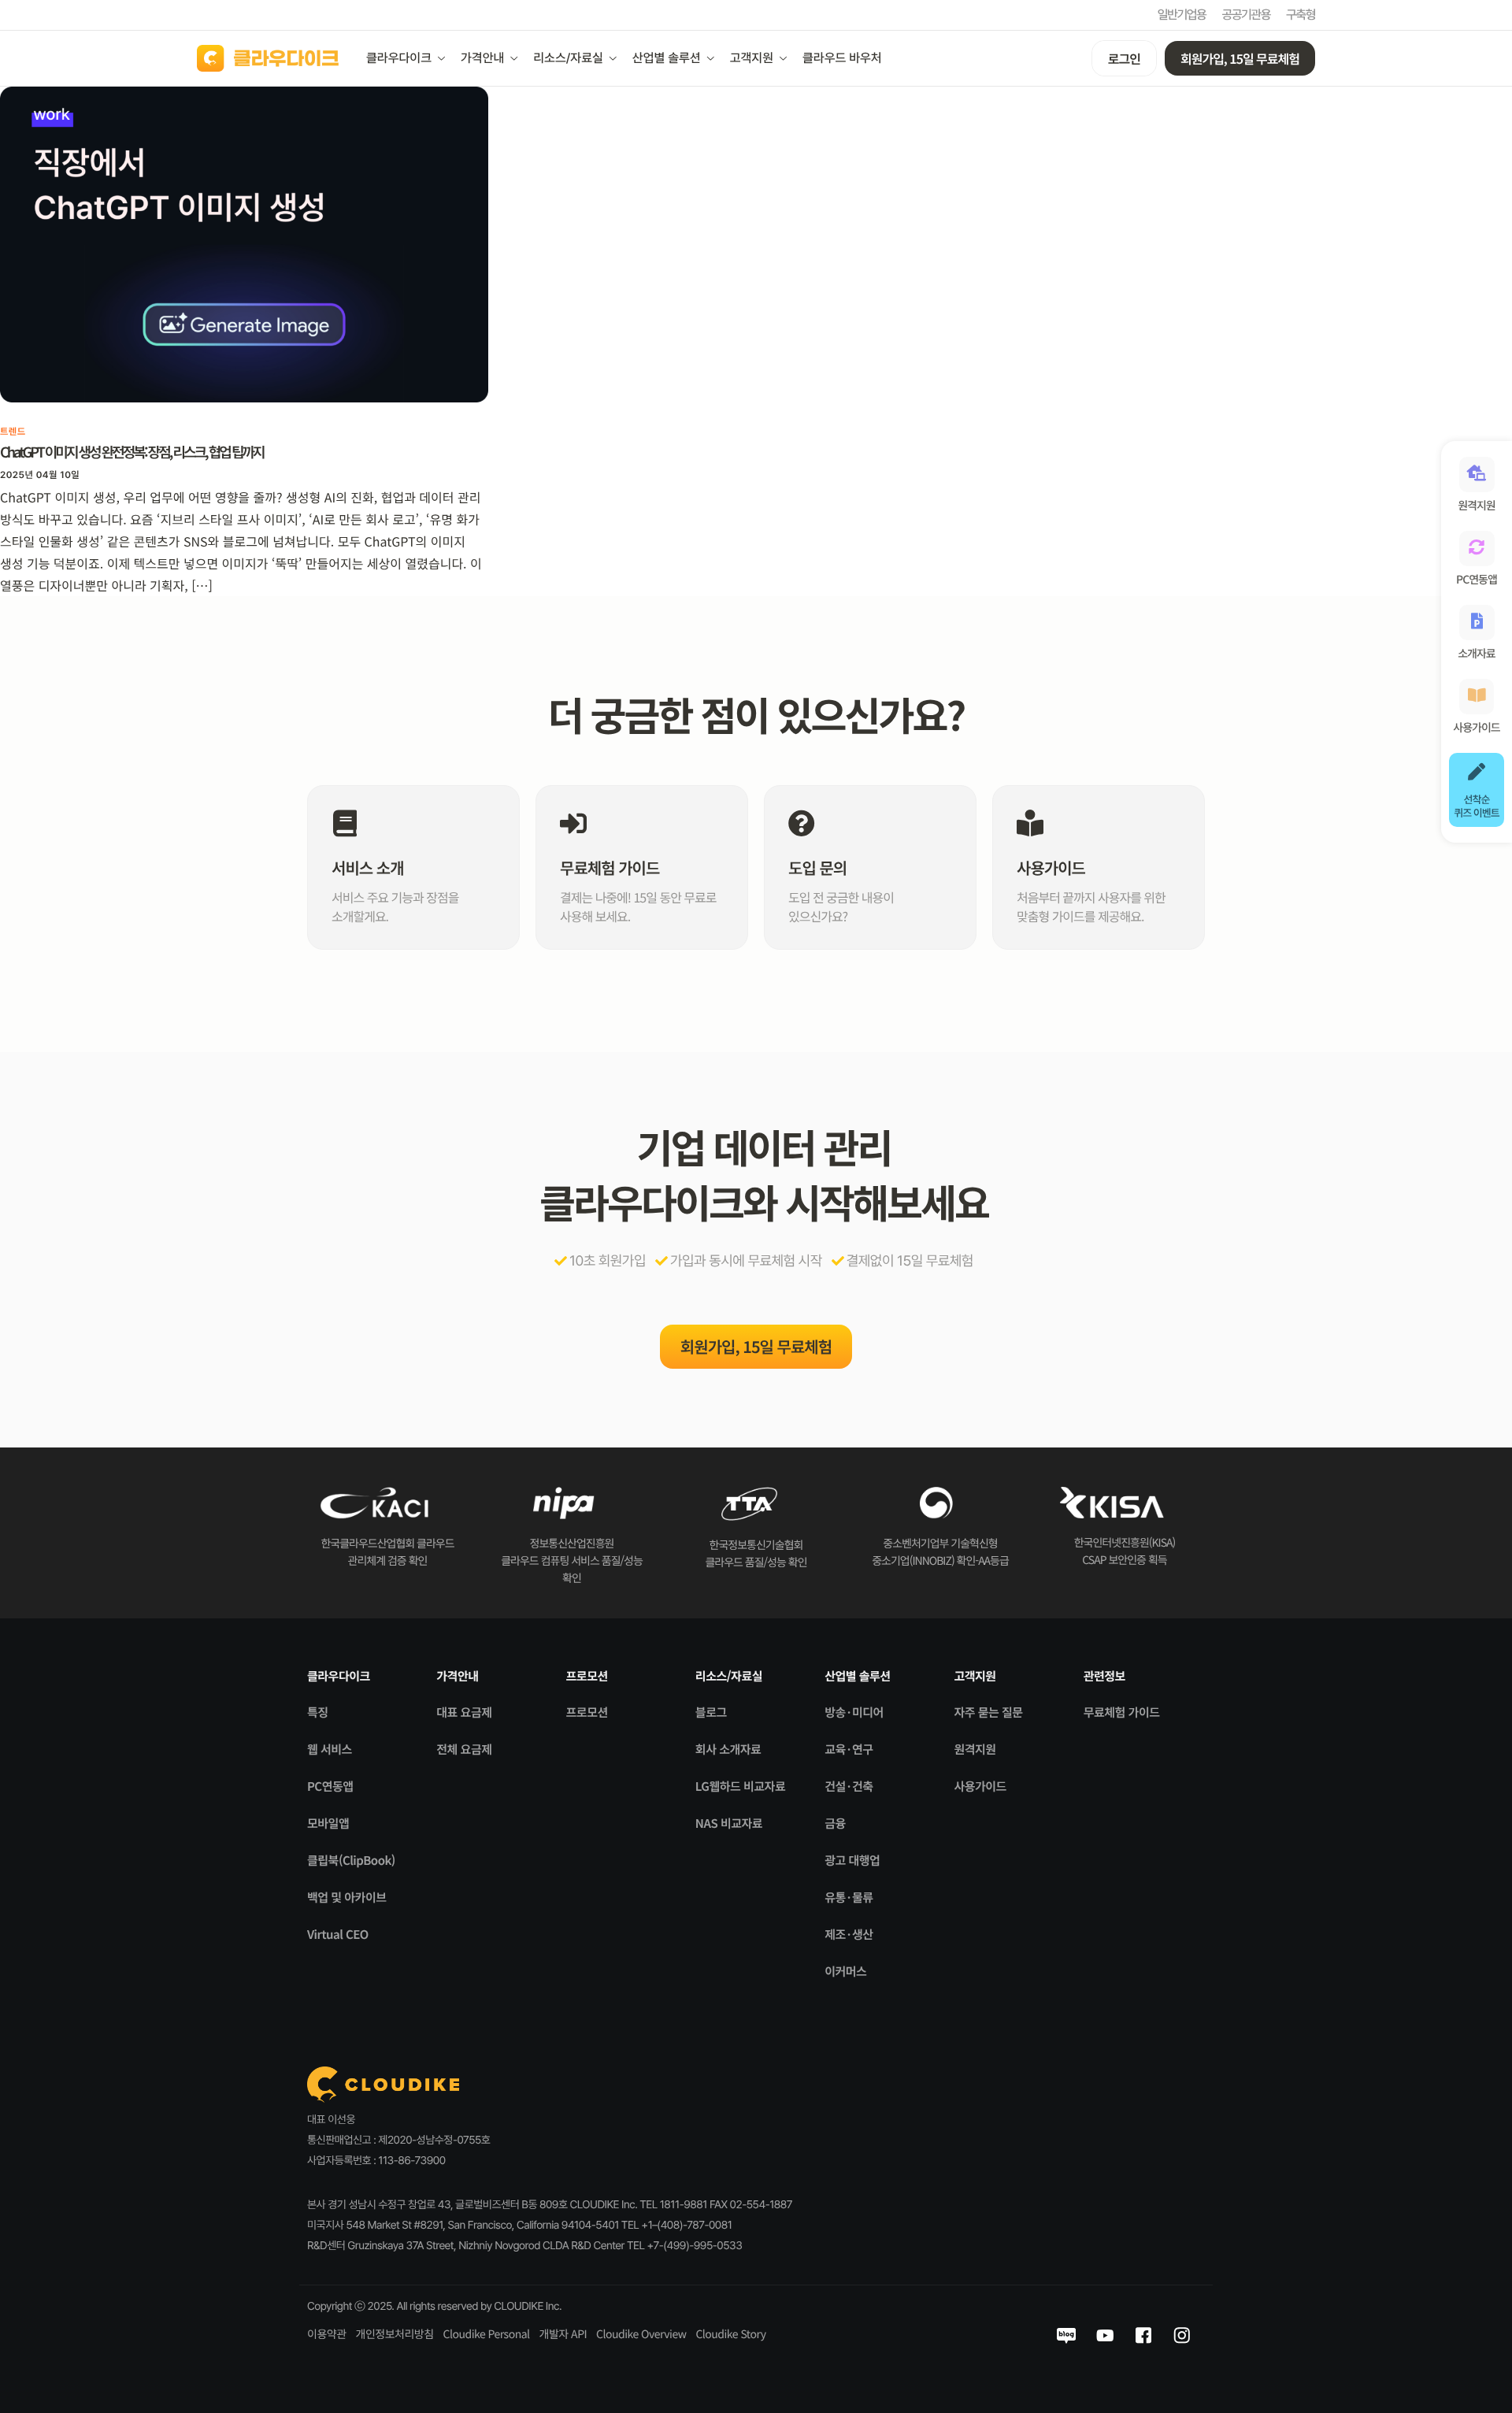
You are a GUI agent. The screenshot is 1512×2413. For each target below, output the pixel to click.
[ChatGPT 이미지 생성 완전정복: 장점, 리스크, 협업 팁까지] (244, 243)
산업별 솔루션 (667, 58)
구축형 (1301, 15)
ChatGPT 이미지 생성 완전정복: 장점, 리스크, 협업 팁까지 (132, 452)
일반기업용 (1182, 15)
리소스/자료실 (568, 58)
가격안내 (482, 58)
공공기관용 (1246, 15)
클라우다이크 (399, 58)
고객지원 (752, 58)
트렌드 (13, 432)
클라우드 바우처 (842, 58)
